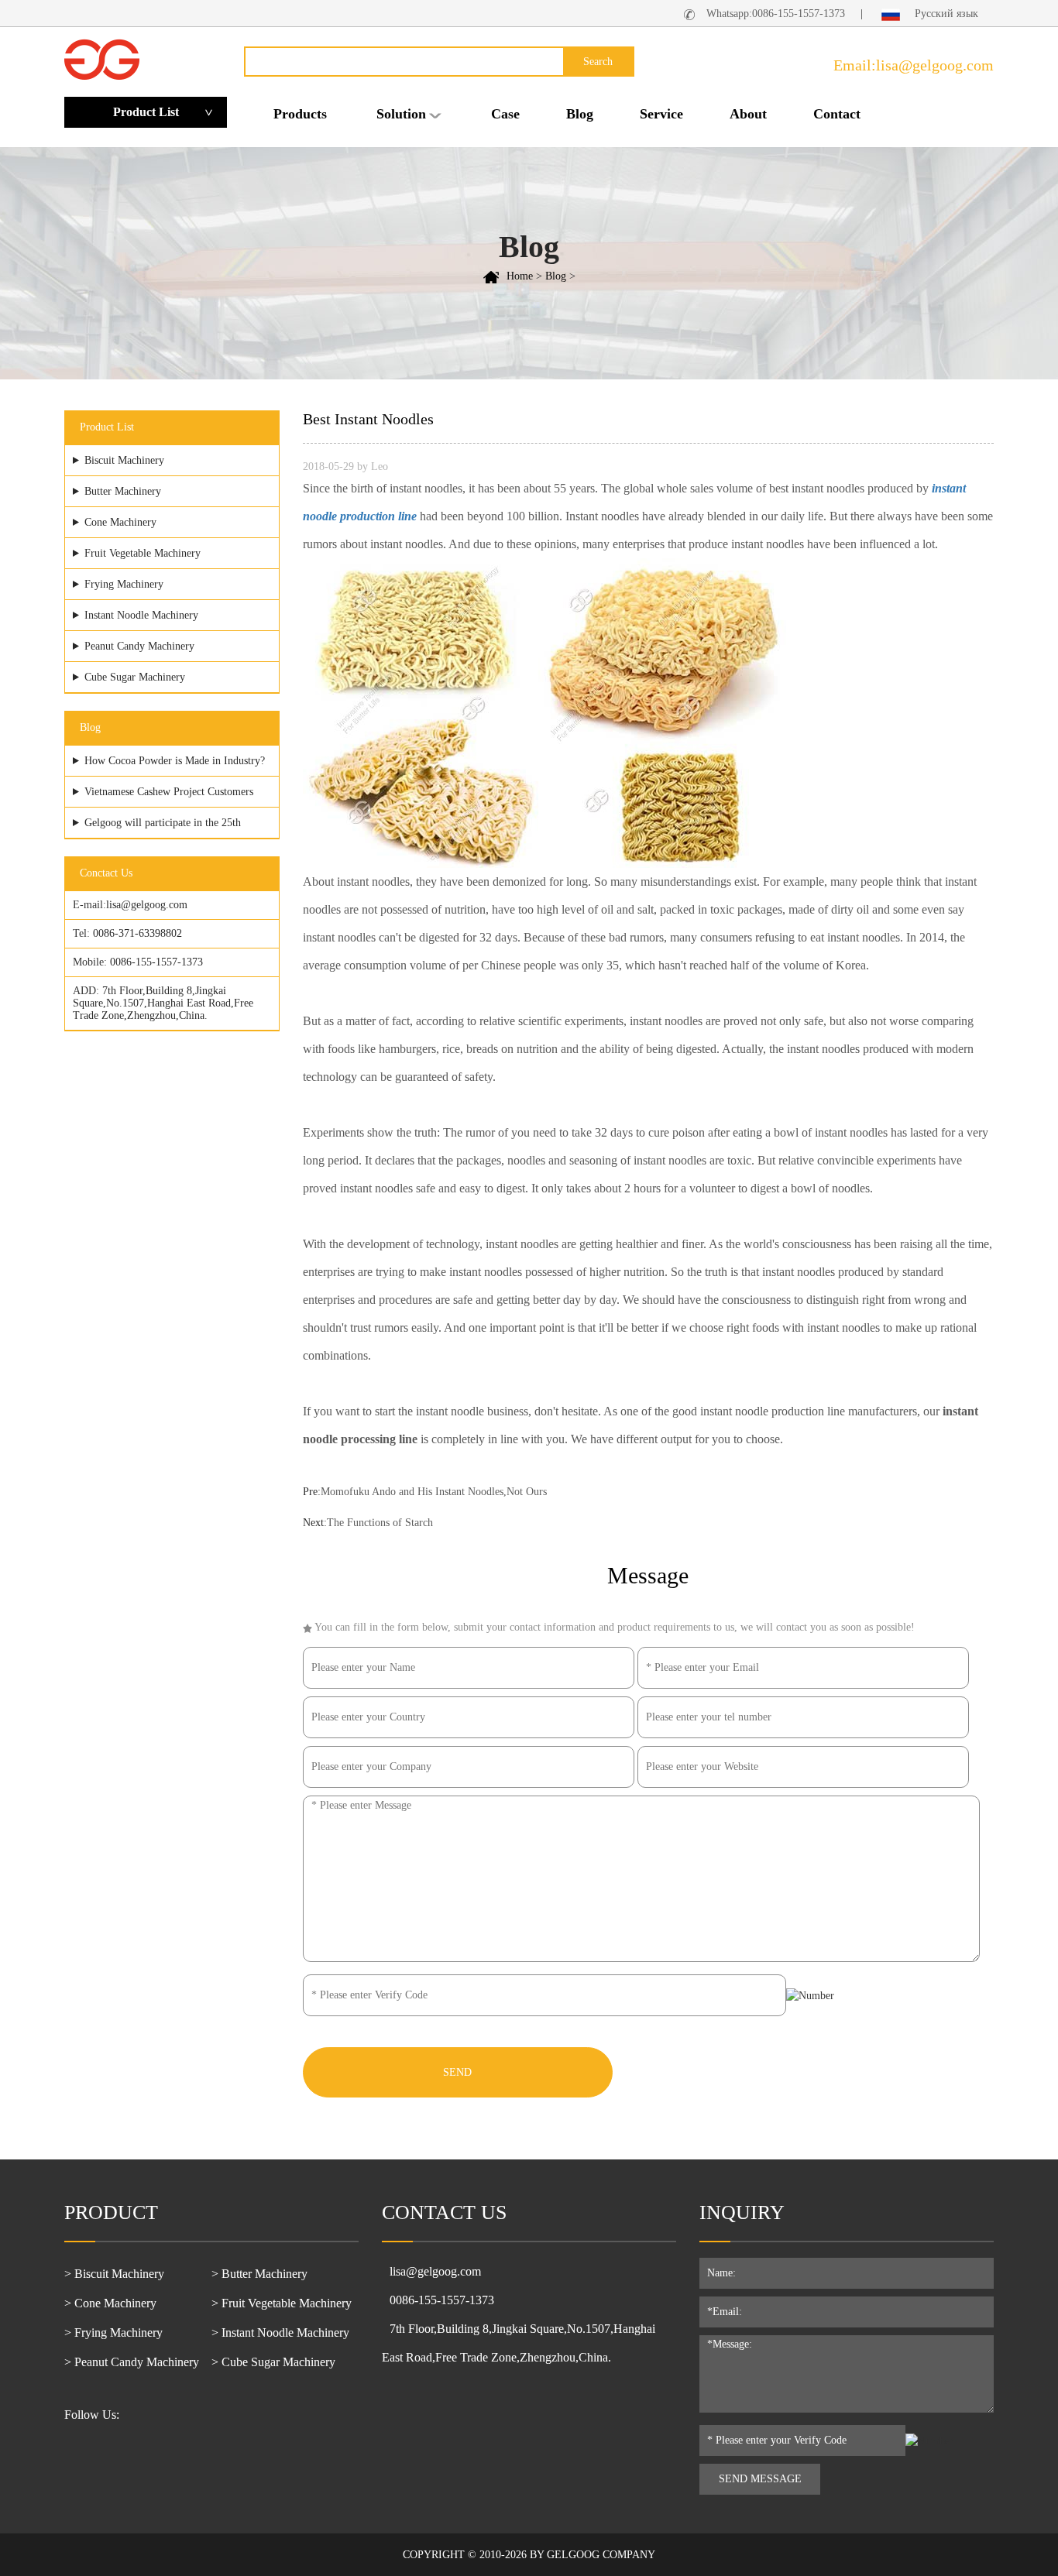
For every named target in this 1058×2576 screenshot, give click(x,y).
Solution (401, 114)
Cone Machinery (120, 522)
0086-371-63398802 (137, 933)
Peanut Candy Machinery (139, 646)
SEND (457, 2072)
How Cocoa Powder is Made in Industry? (175, 761)
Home (520, 276)
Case (505, 114)
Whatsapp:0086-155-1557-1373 (776, 14)
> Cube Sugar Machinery (273, 2362)
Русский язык (945, 14)
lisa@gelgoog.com (147, 905)
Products (300, 114)
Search (598, 62)
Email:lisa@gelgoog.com (914, 65)
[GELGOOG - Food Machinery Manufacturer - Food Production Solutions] (102, 58)
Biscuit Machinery (124, 460)
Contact (837, 114)
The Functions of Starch (380, 1523)
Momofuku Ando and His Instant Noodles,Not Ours (434, 1492)
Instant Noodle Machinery (141, 615)
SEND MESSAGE (760, 2479)
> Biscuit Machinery (114, 2274)
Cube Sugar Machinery (135, 677)
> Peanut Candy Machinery (132, 2362)
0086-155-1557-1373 (156, 962)
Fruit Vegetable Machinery (143, 553)
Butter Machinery (123, 491)
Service (661, 114)
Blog (580, 114)
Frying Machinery (124, 584)
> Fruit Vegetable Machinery (282, 2303)
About (748, 114)
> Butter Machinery (259, 2274)
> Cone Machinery (110, 2303)
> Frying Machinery (113, 2332)
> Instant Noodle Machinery (280, 2332)
